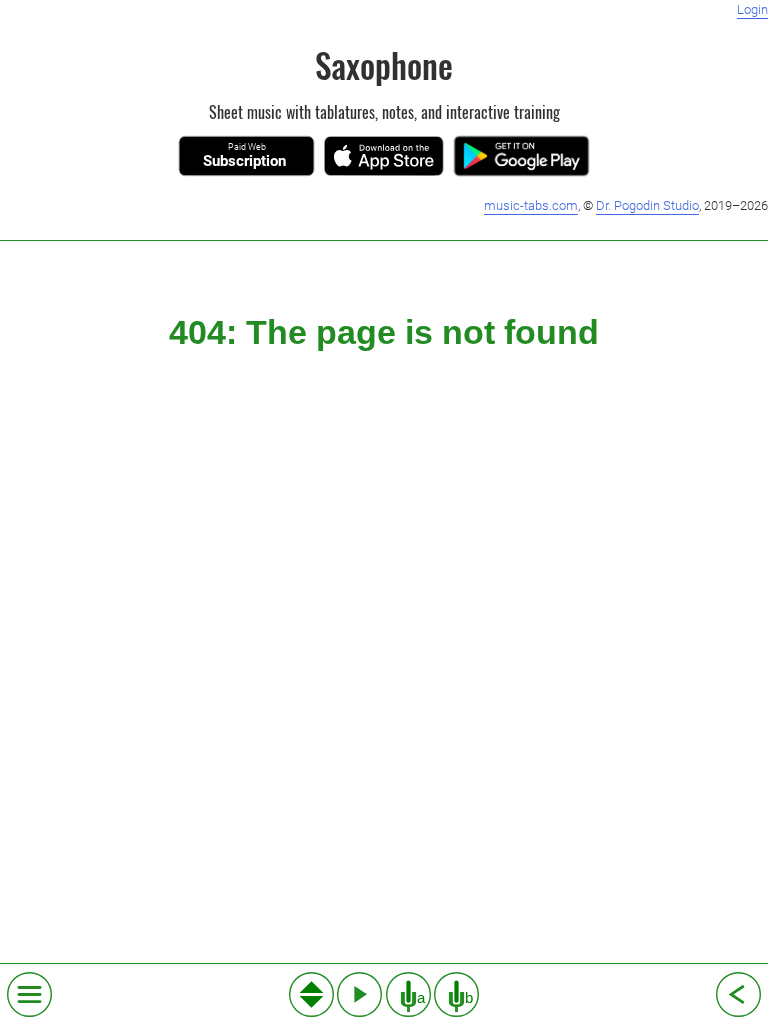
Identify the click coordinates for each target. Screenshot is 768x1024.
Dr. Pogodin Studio (647, 205)
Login (752, 9)
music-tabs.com (531, 205)
